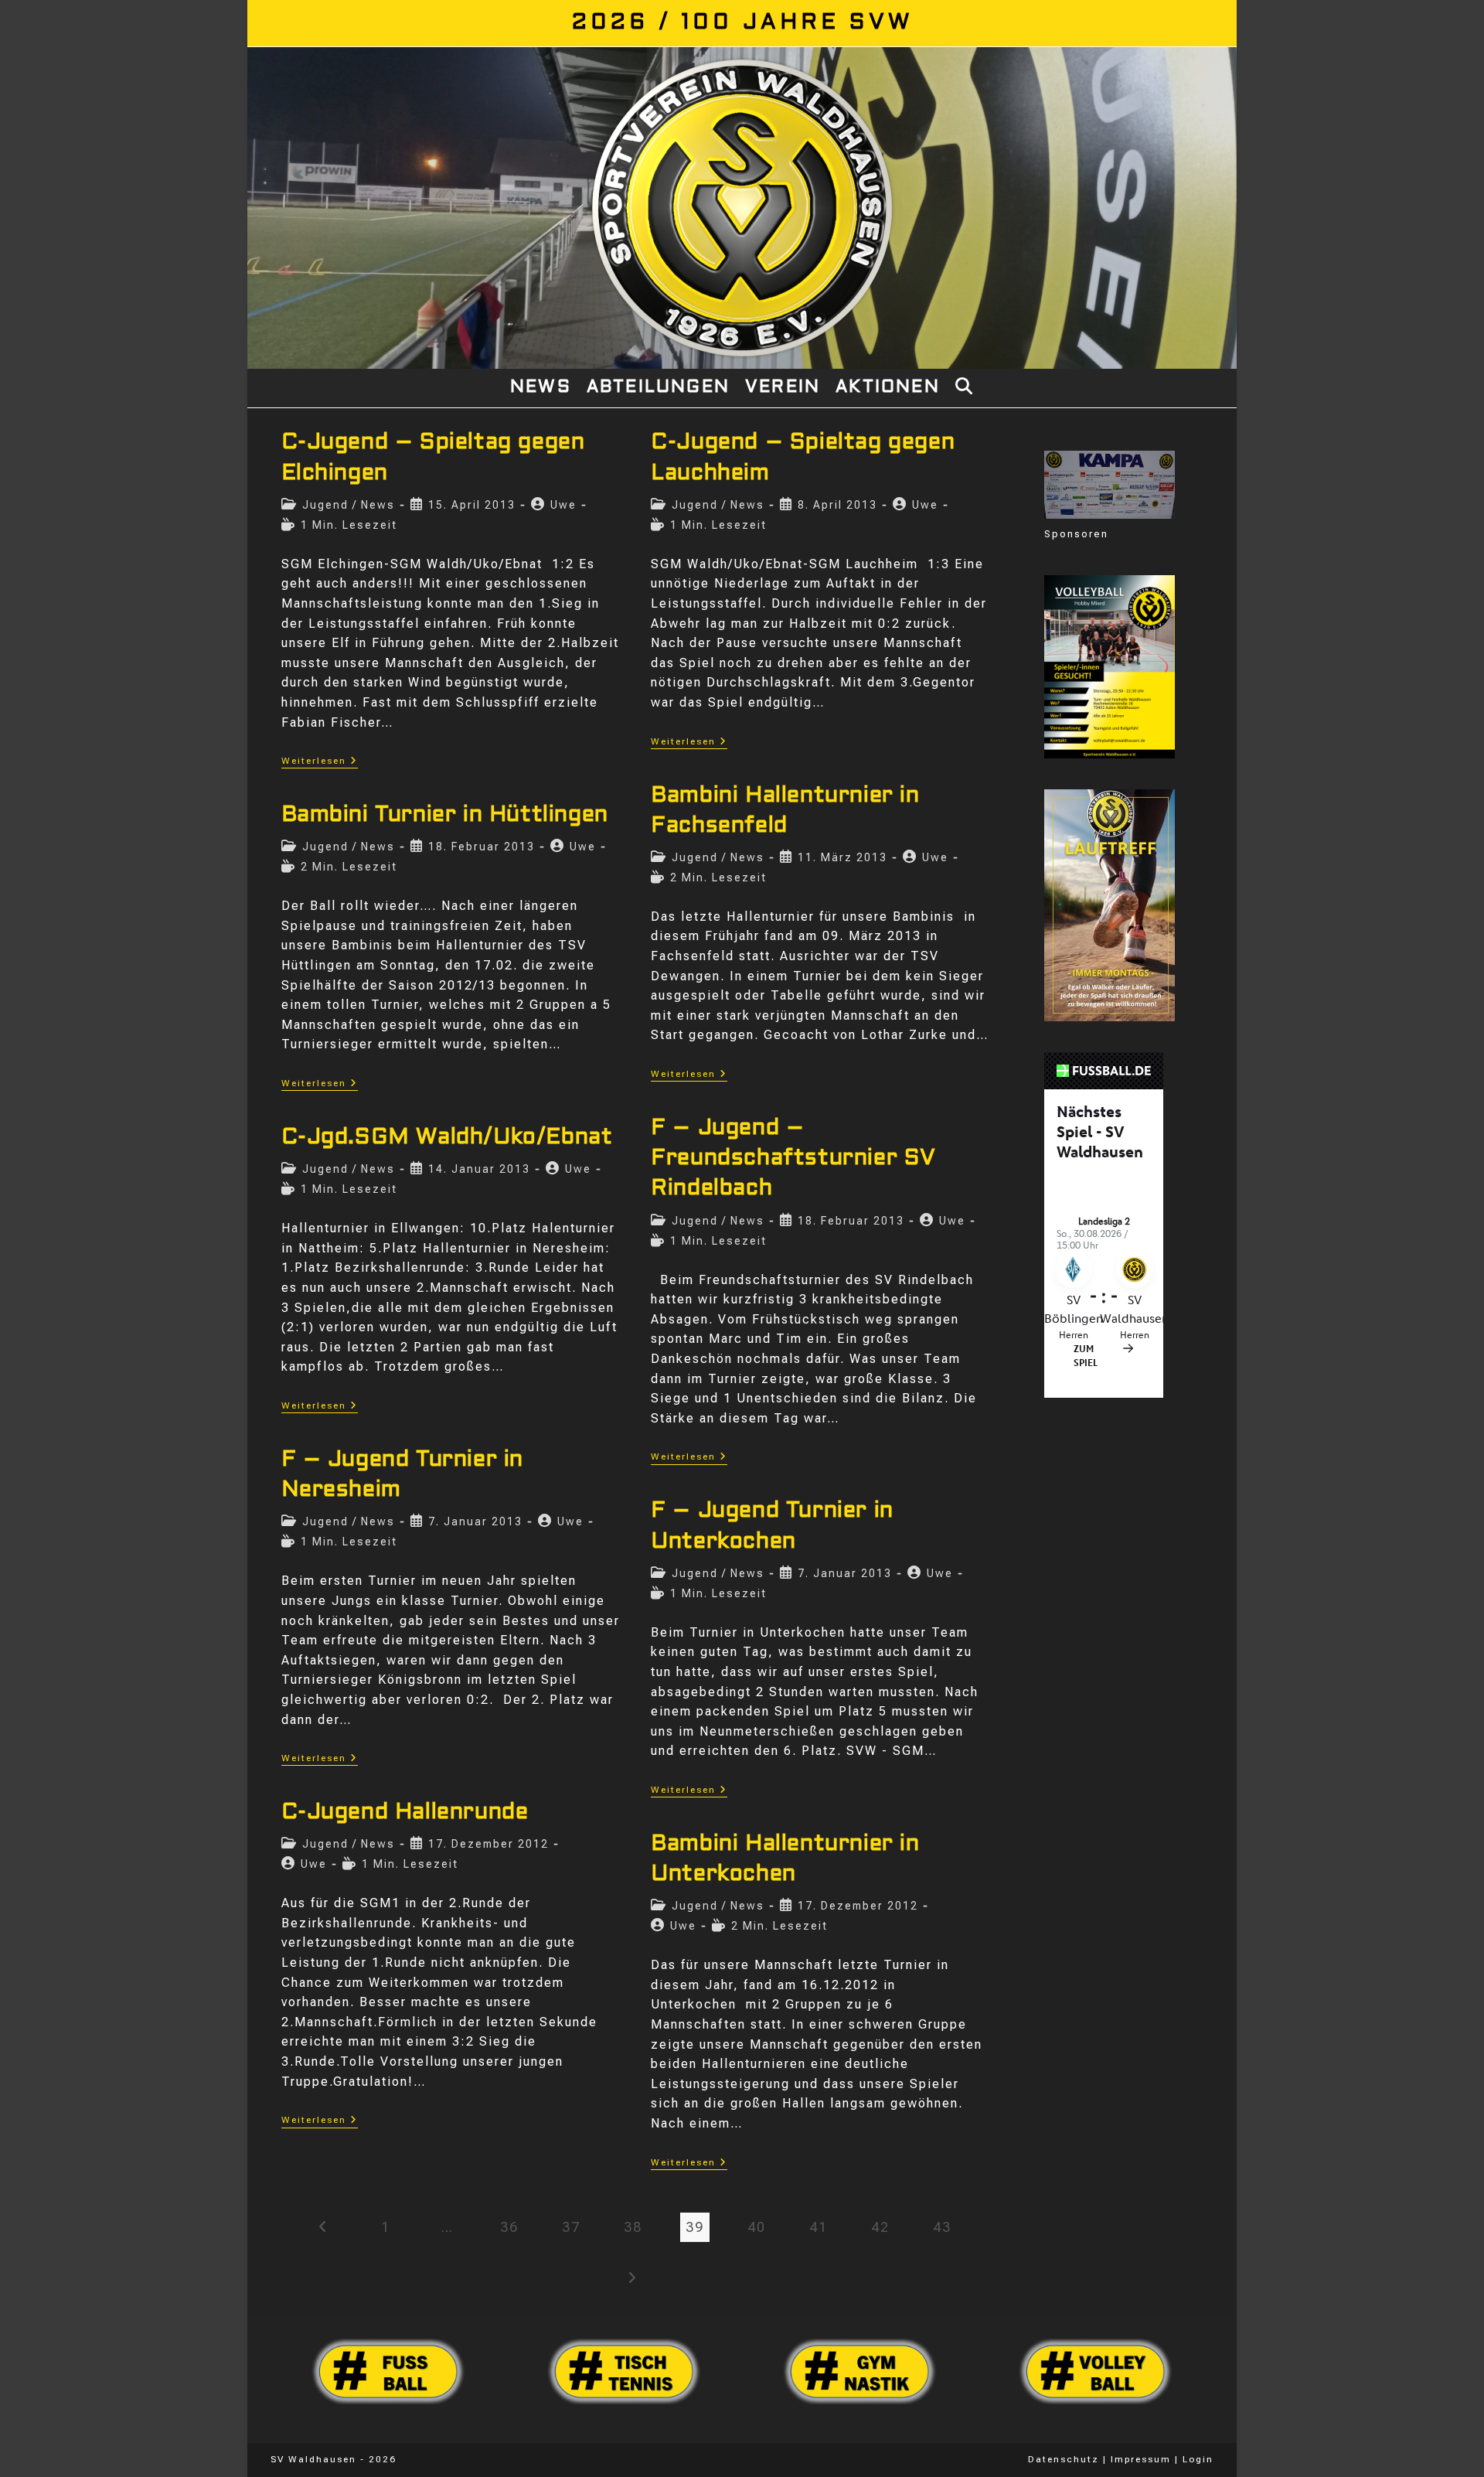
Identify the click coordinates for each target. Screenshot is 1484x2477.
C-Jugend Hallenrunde (405, 1813)
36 (509, 2227)
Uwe (563, 505)
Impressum (1141, 2459)
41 (819, 2227)
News (378, 505)
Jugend (325, 505)
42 (880, 2227)
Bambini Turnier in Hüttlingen (445, 816)
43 (942, 2227)
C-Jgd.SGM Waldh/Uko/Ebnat (447, 1138)
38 (633, 2227)
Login (1198, 2459)
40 (757, 2227)
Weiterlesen (320, 762)
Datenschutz (1064, 2459)
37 (571, 2227)
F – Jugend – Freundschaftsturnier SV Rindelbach (793, 1159)
